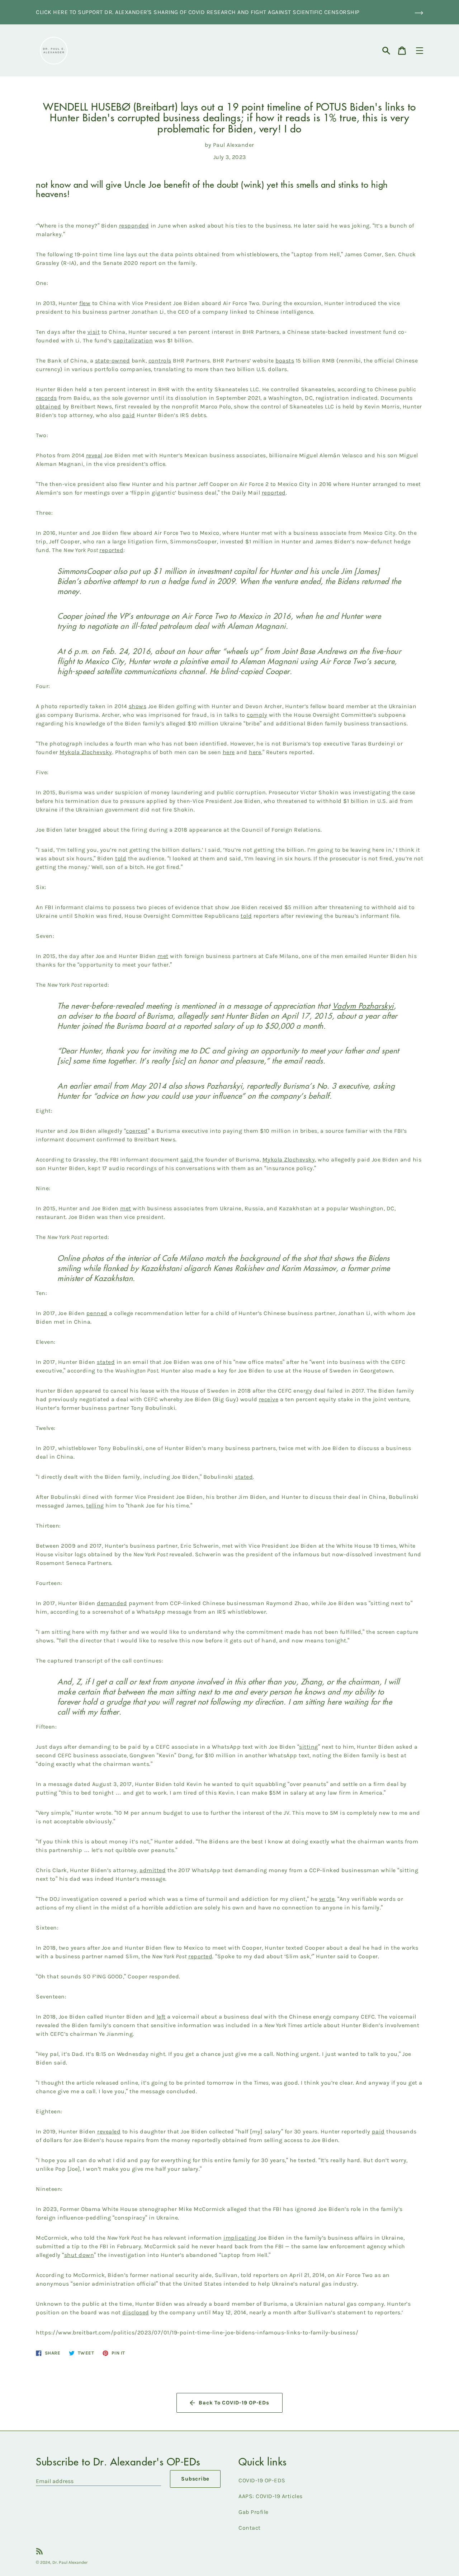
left (161, 2017)
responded (134, 226)
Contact (250, 2528)
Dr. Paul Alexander (70, 2562)
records (46, 398)
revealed (109, 2131)
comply (257, 715)
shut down (79, 2255)
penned (97, 1313)
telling (95, 1506)
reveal (94, 455)
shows (138, 706)
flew (85, 303)
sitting (309, 1747)
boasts (285, 361)
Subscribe (195, 2479)
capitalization (133, 340)
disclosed (136, 2312)
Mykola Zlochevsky (86, 752)
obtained (48, 406)
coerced (137, 1131)
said (187, 1160)
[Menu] (420, 51)
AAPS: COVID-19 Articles (271, 2496)
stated (106, 1362)
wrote (327, 1899)
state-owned (113, 361)
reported (274, 493)
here (229, 752)
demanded (112, 1603)
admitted (153, 1870)
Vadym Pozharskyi (363, 1006)
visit (94, 332)
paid (129, 415)
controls (160, 361)
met (163, 956)
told (121, 858)
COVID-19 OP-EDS (262, 2480)
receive (269, 1399)
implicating (240, 2238)
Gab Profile (254, 2512)
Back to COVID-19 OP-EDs (234, 2403)
